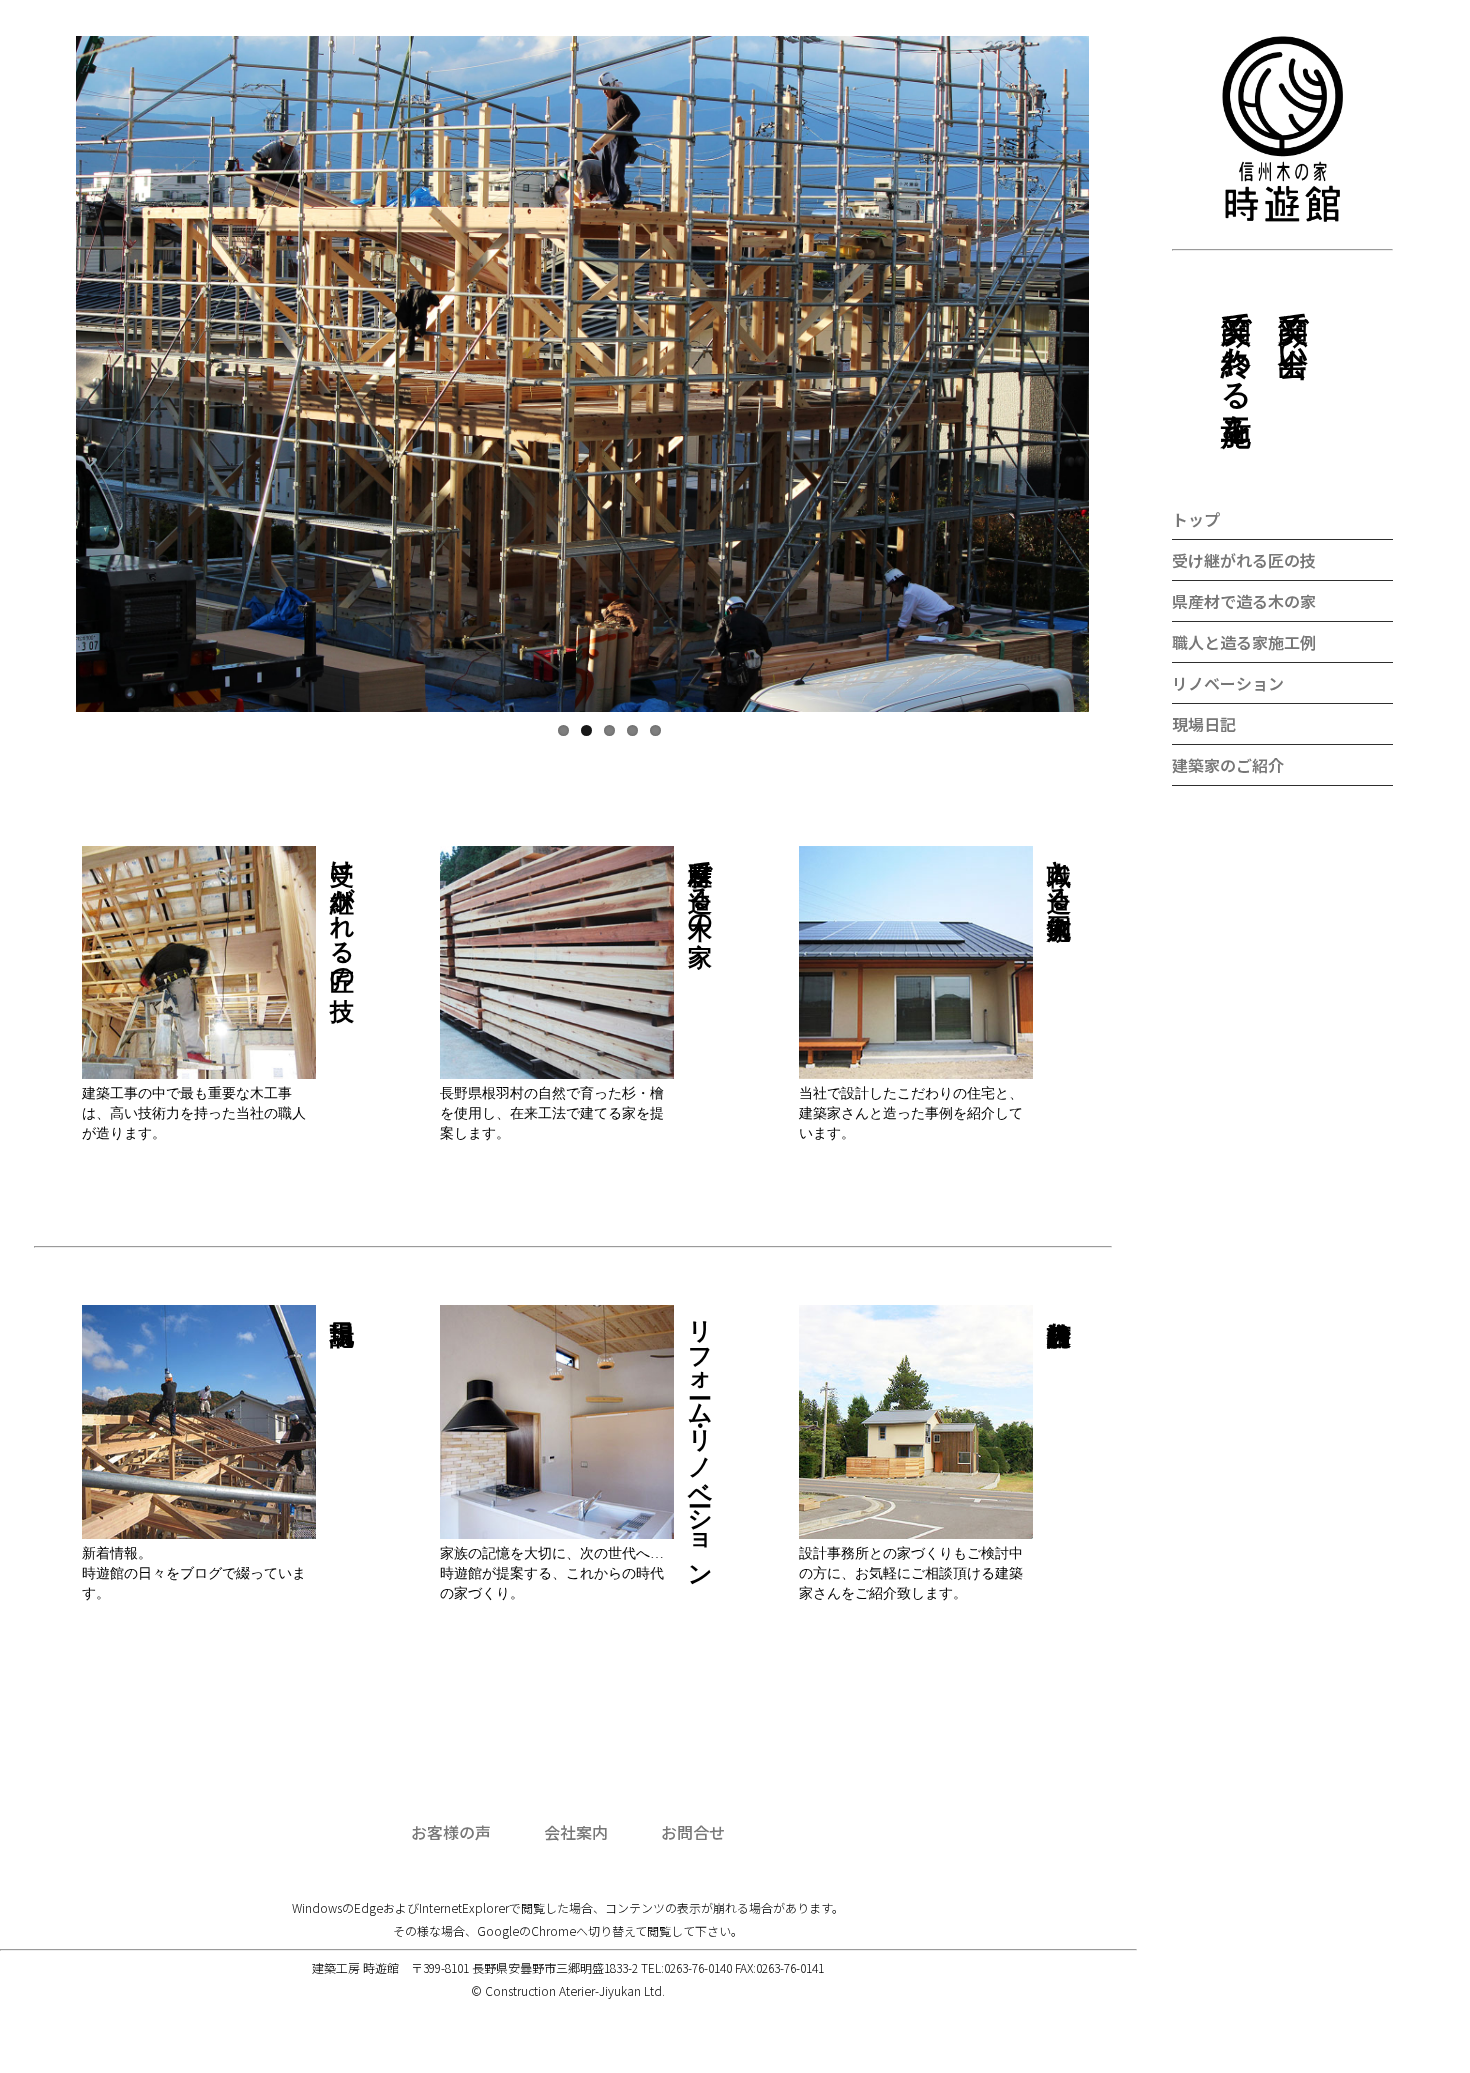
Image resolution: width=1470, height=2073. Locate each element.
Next (1179, 417)
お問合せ (693, 1832)
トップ (1196, 519)
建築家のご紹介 (1228, 765)
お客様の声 (451, 1832)
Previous (46, 417)
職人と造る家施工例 (1244, 642)
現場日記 (1204, 724)
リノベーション (1228, 683)
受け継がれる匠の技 (1244, 560)
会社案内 (576, 1832)
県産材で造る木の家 (1244, 601)
